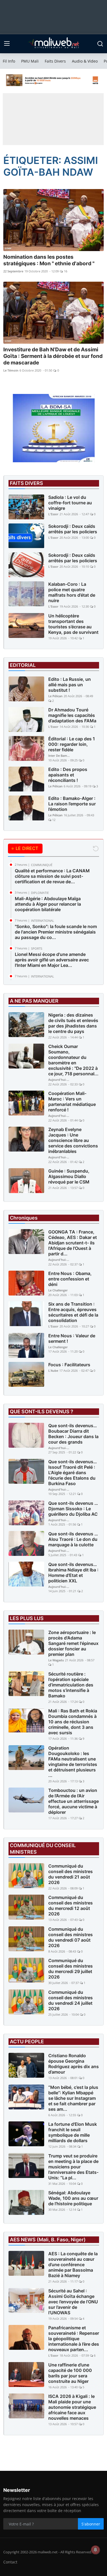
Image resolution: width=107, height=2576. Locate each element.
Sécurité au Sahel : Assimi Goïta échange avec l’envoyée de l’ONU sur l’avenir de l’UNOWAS (73, 2302)
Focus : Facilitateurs (69, 1365)
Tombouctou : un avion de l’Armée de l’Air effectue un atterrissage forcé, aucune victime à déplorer (74, 1801)
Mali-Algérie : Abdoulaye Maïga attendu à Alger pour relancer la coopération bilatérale (48, 904)
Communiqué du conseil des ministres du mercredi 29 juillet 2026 (71, 1969)
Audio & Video (85, 61)
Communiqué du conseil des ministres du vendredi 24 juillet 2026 (71, 2000)
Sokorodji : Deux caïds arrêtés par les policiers (73, 529)
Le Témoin (11, 370)
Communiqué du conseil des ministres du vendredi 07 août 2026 (71, 1937)
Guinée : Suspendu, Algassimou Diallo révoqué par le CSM (69, 1176)
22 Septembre (13, 271)
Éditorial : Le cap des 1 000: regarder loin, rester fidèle (72, 744)
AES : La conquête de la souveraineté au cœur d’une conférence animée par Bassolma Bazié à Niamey (73, 2265)
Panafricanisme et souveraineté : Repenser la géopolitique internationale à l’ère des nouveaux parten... (74, 2339)
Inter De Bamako (59, 756)
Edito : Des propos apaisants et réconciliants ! (68, 775)
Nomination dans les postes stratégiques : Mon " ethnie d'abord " (49, 260)
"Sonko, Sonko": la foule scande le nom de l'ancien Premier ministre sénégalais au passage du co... (56, 932)
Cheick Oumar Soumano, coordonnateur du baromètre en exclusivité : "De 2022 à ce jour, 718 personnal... (73, 1060)
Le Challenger (58, 1290)
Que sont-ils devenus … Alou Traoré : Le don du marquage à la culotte (73, 1539)
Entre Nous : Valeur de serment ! (72, 1338)
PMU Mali (30, 61)
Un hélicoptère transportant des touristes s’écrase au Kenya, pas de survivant (73, 624)
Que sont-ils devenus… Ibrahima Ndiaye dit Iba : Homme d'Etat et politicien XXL (73, 1573)
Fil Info (9, 61)
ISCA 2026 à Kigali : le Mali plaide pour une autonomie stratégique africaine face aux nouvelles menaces (72, 2407)
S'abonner (91, 2524)
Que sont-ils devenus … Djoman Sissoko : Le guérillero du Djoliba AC (73, 1509)
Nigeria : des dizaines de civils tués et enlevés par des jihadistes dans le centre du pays (73, 1023)
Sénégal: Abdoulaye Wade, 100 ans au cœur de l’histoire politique (73, 2198)
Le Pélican (55, 696)
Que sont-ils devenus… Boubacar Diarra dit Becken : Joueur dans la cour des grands (73, 1434)
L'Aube (53, 1371)
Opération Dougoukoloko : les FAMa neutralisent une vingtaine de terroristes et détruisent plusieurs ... (73, 1762)
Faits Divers (55, 61)
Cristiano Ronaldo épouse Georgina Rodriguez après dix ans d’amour (74, 2064)
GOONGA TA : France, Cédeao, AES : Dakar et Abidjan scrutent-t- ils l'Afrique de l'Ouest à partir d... (73, 1243)
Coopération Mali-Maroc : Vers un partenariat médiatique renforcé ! (72, 1102)
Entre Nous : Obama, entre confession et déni (70, 1279)
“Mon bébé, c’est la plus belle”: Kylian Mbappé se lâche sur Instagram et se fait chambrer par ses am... (73, 2098)
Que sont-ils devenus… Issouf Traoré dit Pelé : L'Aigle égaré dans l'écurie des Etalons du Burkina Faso (73, 1473)
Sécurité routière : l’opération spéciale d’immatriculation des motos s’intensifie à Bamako (71, 1685)
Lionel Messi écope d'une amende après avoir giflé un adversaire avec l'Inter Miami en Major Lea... (52, 960)
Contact (10, 2562)
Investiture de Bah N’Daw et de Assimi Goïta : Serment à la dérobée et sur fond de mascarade (53, 356)
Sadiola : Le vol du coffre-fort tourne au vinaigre (70, 503)
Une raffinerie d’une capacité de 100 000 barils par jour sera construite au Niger (70, 2373)
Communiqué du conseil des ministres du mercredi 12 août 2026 (71, 1906)
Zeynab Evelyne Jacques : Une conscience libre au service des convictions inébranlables (73, 1140)
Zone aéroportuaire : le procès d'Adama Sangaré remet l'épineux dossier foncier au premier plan (73, 1643)
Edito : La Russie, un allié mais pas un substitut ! (70, 685)
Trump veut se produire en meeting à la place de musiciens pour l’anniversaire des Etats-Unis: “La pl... (73, 2167)
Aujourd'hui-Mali (59, 1080)
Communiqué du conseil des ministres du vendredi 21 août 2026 (71, 1874)
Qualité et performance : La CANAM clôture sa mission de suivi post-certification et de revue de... (52, 876)
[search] (100, 44)
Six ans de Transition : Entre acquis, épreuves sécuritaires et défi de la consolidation (73, 1312)
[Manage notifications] (95, 2550)
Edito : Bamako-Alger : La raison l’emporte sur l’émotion (72, 804)
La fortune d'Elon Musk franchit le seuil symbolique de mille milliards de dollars (73, 2132)
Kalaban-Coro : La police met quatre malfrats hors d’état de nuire (72, 592)
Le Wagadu (56, 1660)
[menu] (7, 44)
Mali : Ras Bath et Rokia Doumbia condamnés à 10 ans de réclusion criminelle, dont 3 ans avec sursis (73, 1722)
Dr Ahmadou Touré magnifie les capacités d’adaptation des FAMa (72, 715)
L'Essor (53, 514)
